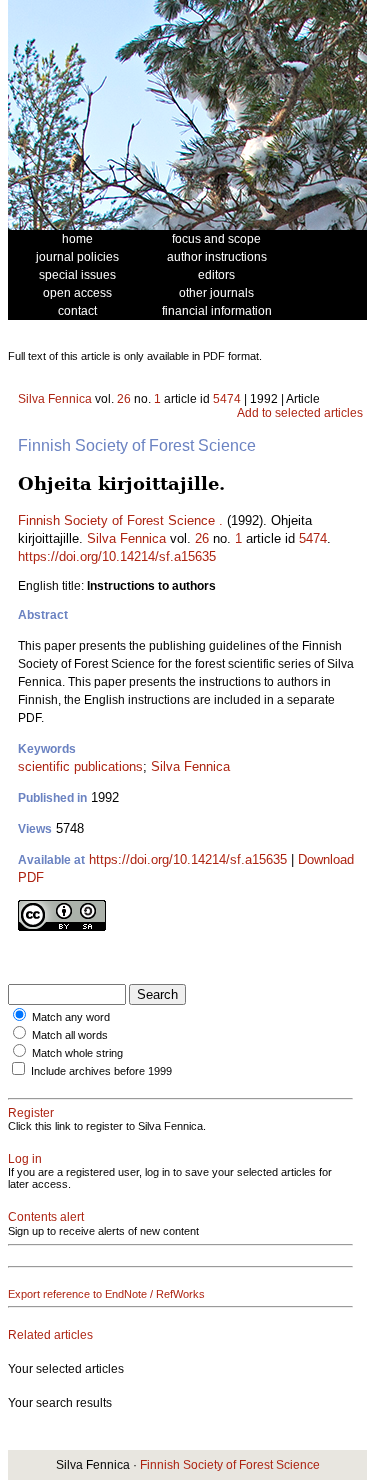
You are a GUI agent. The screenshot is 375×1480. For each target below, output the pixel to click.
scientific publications (80, 766)
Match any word (71, 1017)
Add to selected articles (300, 413)
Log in (25, 1159)
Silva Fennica (55, 399)
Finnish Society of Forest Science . (120, 520)
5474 (227, 399)
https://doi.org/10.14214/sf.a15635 (117, 556)
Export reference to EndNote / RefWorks (106, 1294)
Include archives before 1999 (101, 1071)
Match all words (70, 1035)
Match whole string (77, 1053)
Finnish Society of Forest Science (230, 1465)
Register (31, 1113)
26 (124, 399)
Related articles (50, 1335)
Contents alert (46, 1217)
